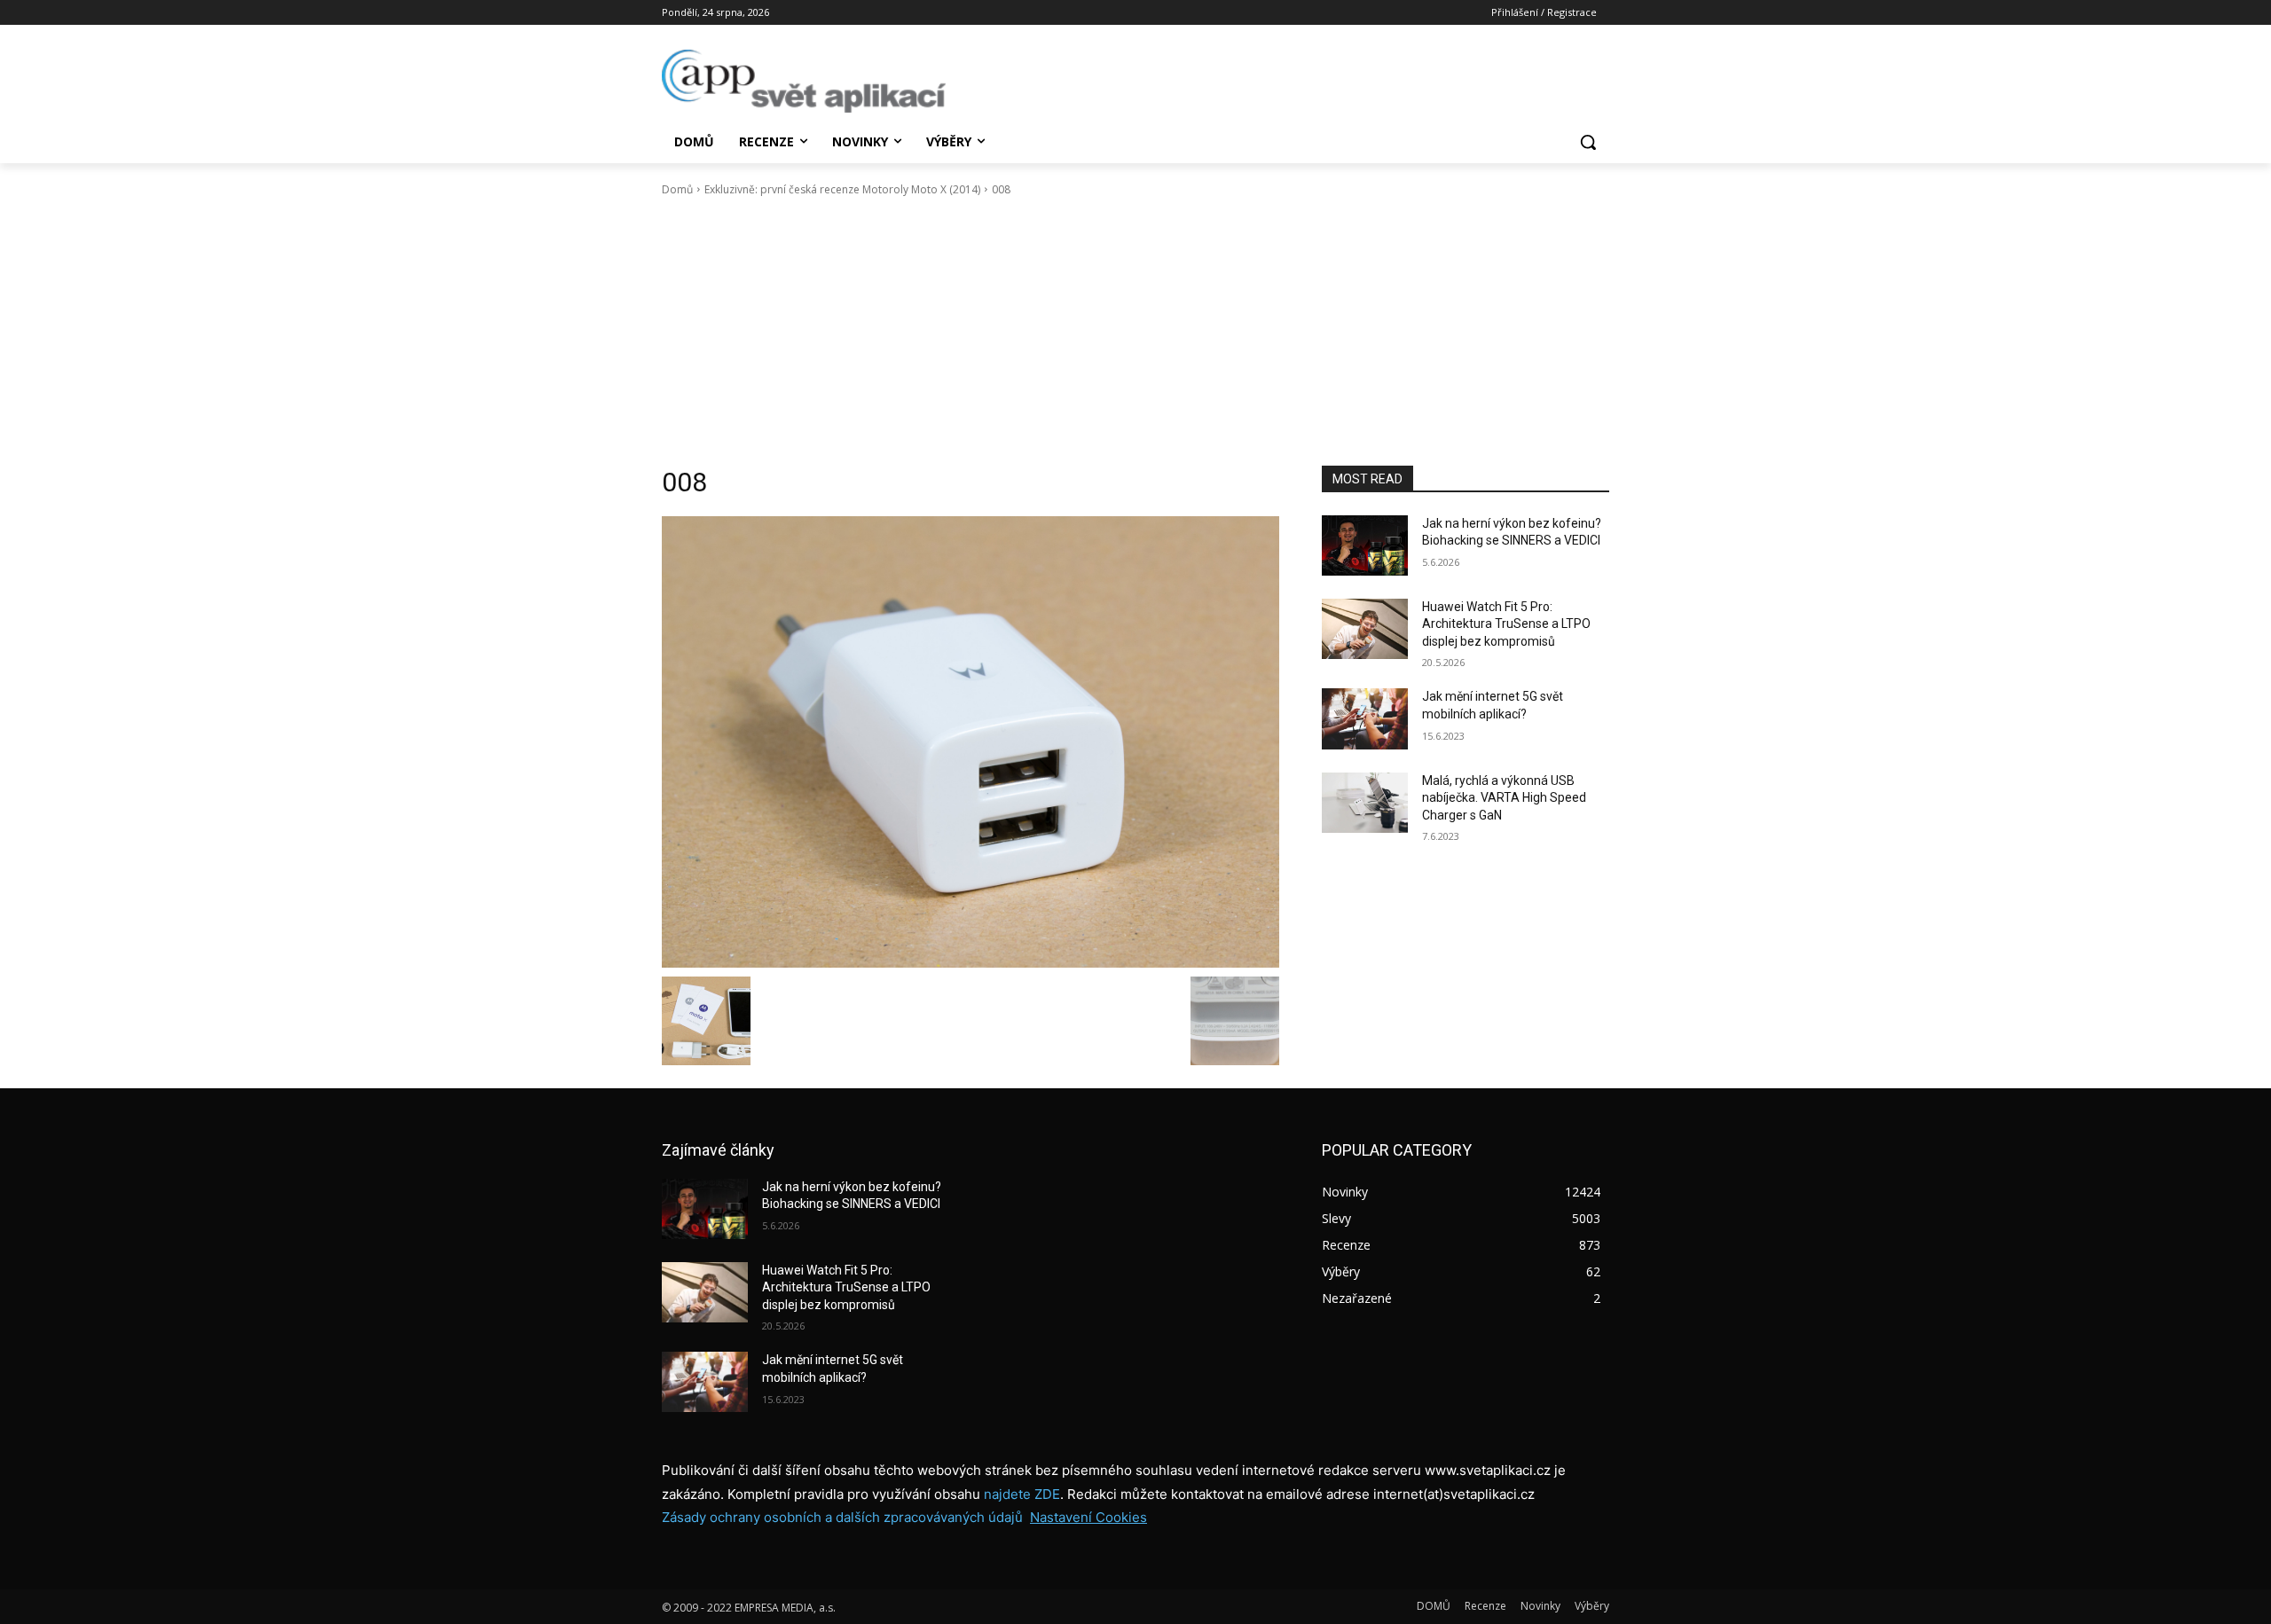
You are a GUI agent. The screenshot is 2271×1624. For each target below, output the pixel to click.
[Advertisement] (1135, 332)
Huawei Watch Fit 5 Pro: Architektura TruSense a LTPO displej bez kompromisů (1506, 624)
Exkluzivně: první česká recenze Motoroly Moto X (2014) (842, 189)
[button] (1588, 142)
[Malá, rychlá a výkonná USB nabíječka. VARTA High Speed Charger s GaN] (1365, 803)
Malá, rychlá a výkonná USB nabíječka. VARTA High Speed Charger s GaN (1504, 798)
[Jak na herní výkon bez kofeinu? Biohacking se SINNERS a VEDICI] (1365, 545)
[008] (970, 742)
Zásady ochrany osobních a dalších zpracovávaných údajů (842, 1517)
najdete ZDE (1022, 1494)
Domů (677, 189)
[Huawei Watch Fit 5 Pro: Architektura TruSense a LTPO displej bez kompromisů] (1365, 629)
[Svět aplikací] (804, 81)
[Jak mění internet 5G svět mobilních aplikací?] (1365, 718)
